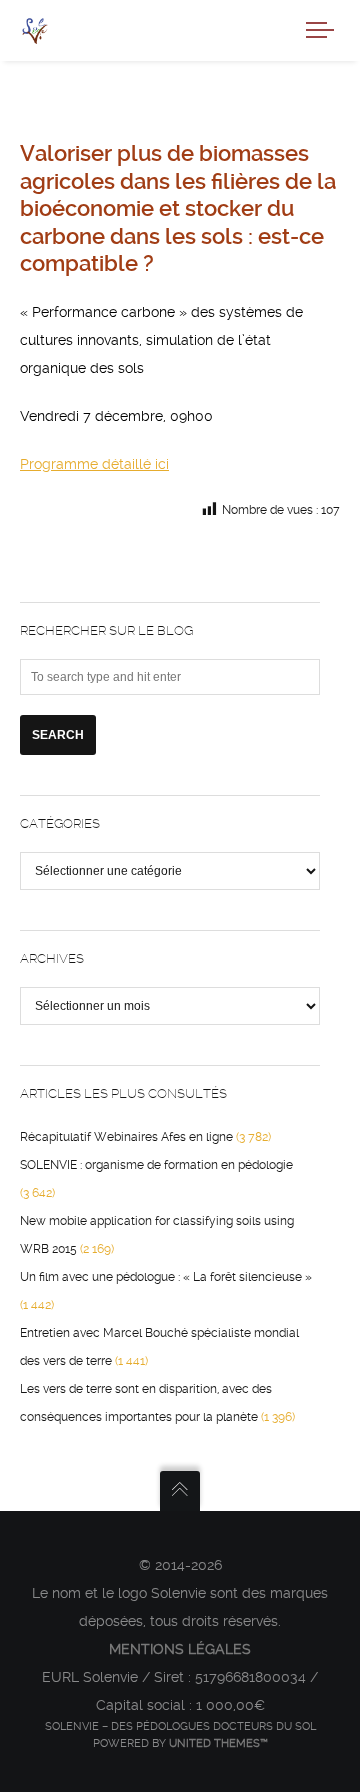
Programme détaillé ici (94, 464)
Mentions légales (180, 1649)
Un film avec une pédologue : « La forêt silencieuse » (166, 1277)
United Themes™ (218, 1743)
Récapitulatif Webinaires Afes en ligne (126, 1137)
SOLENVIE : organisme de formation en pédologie (156, 1165)
